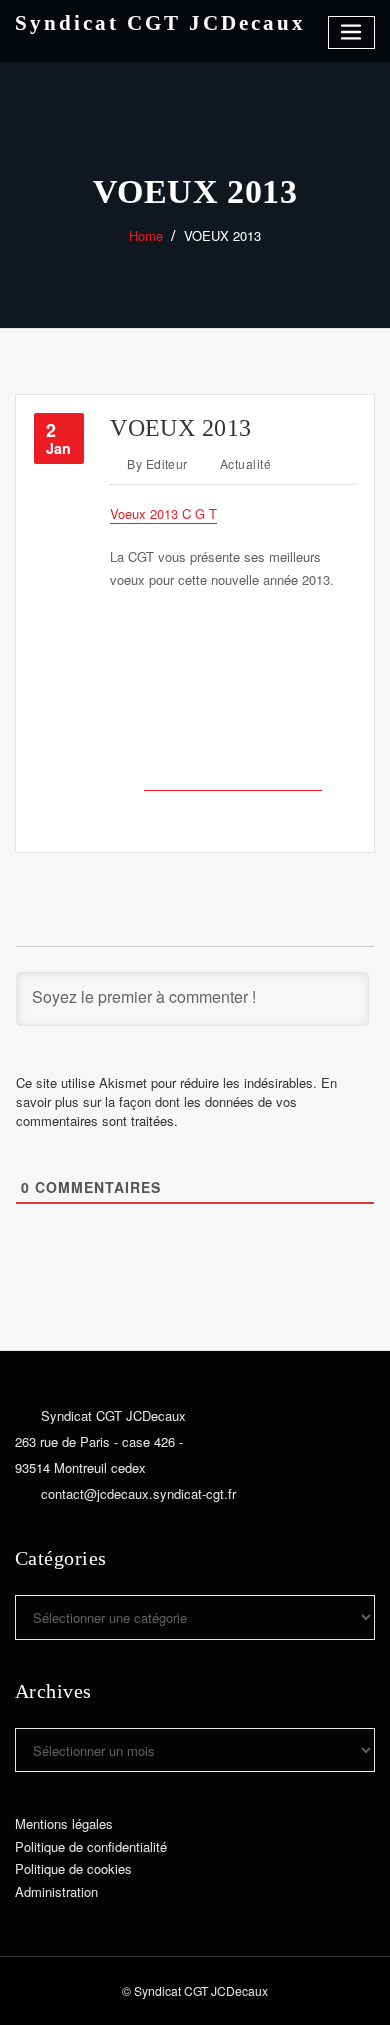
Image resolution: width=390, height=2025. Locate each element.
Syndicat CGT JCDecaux (160, 22)
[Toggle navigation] (352, 32)
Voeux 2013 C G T (163, 513)
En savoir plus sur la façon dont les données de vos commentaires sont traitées (176, 1101)
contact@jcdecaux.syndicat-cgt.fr (138, 1493)
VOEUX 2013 (222, 235)
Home (146, 235)
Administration (56, 1891)
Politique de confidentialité (91, 1846)
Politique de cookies (73, 1868)
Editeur (157, 463)
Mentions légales (64, 1823)
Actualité (245, 463)
